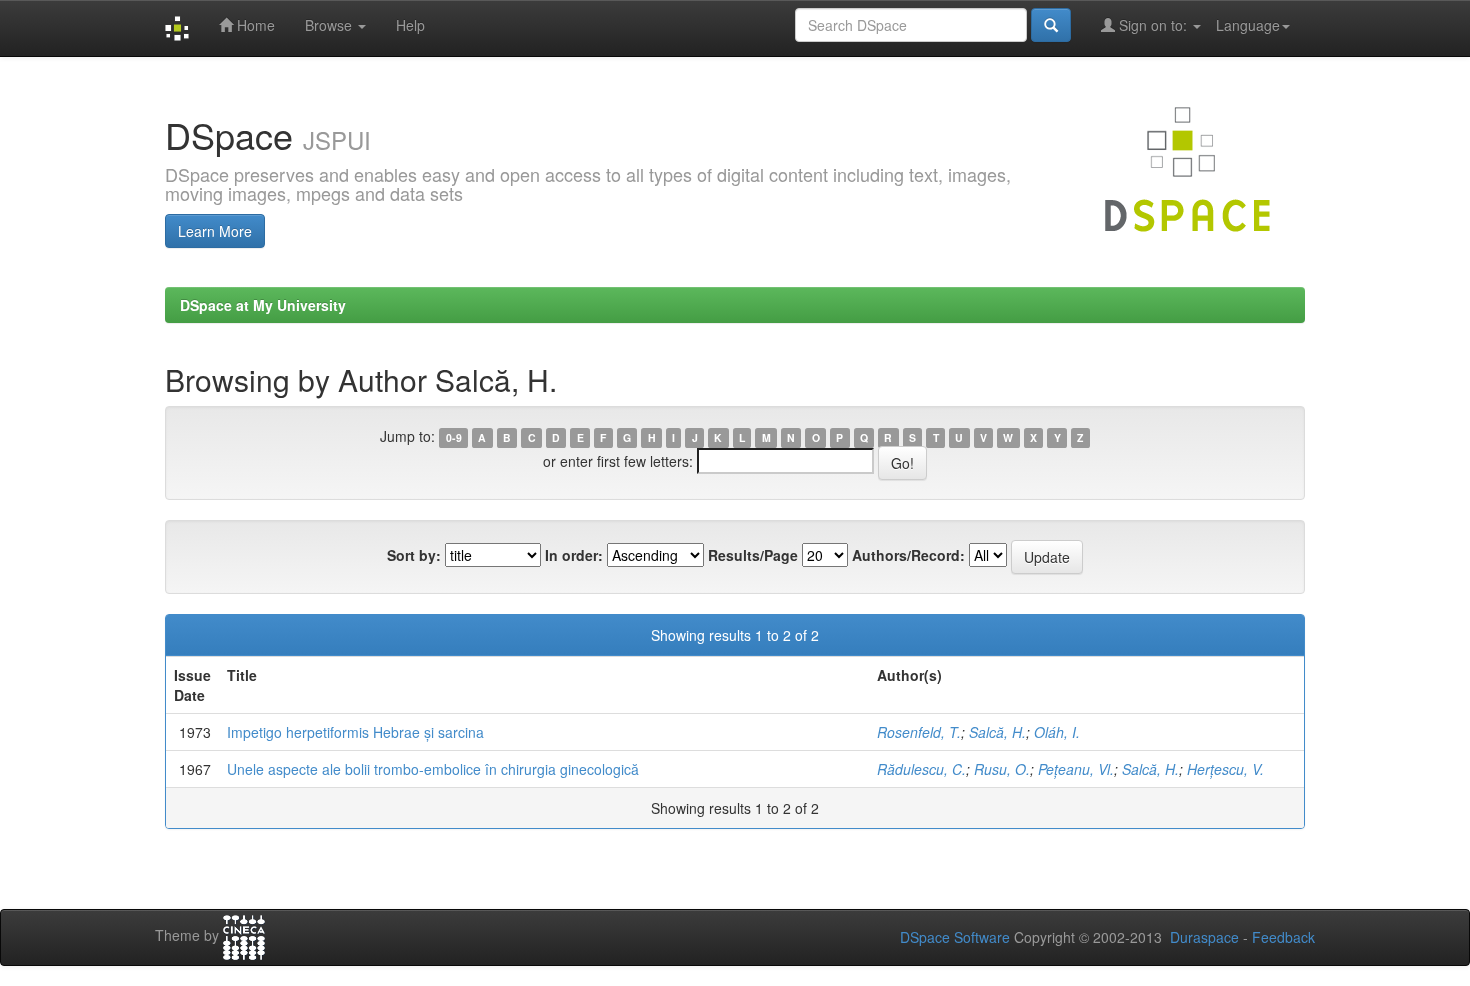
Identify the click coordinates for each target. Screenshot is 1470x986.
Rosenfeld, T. (919, 732)
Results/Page (753, 555)
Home (254, 25)
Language (1248, 25)
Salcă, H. (997, 732)
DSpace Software (955, 937)
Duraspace (1204, 937)
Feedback (1283, 937)
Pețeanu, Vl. (1076, 769)
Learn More (215, 231)
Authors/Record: (908, 555)
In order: (574, 555)
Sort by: (414, 555)
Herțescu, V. (1225, 769)
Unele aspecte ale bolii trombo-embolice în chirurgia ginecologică (433, 769)
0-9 (454, 437)
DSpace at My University (263, 305)
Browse (330, 25)
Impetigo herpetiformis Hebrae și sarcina (355, 732)
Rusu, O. (1002, 769)
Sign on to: (1153, 25)
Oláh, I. (1057, 732)
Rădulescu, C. (921, 769)
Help (410, 25)
